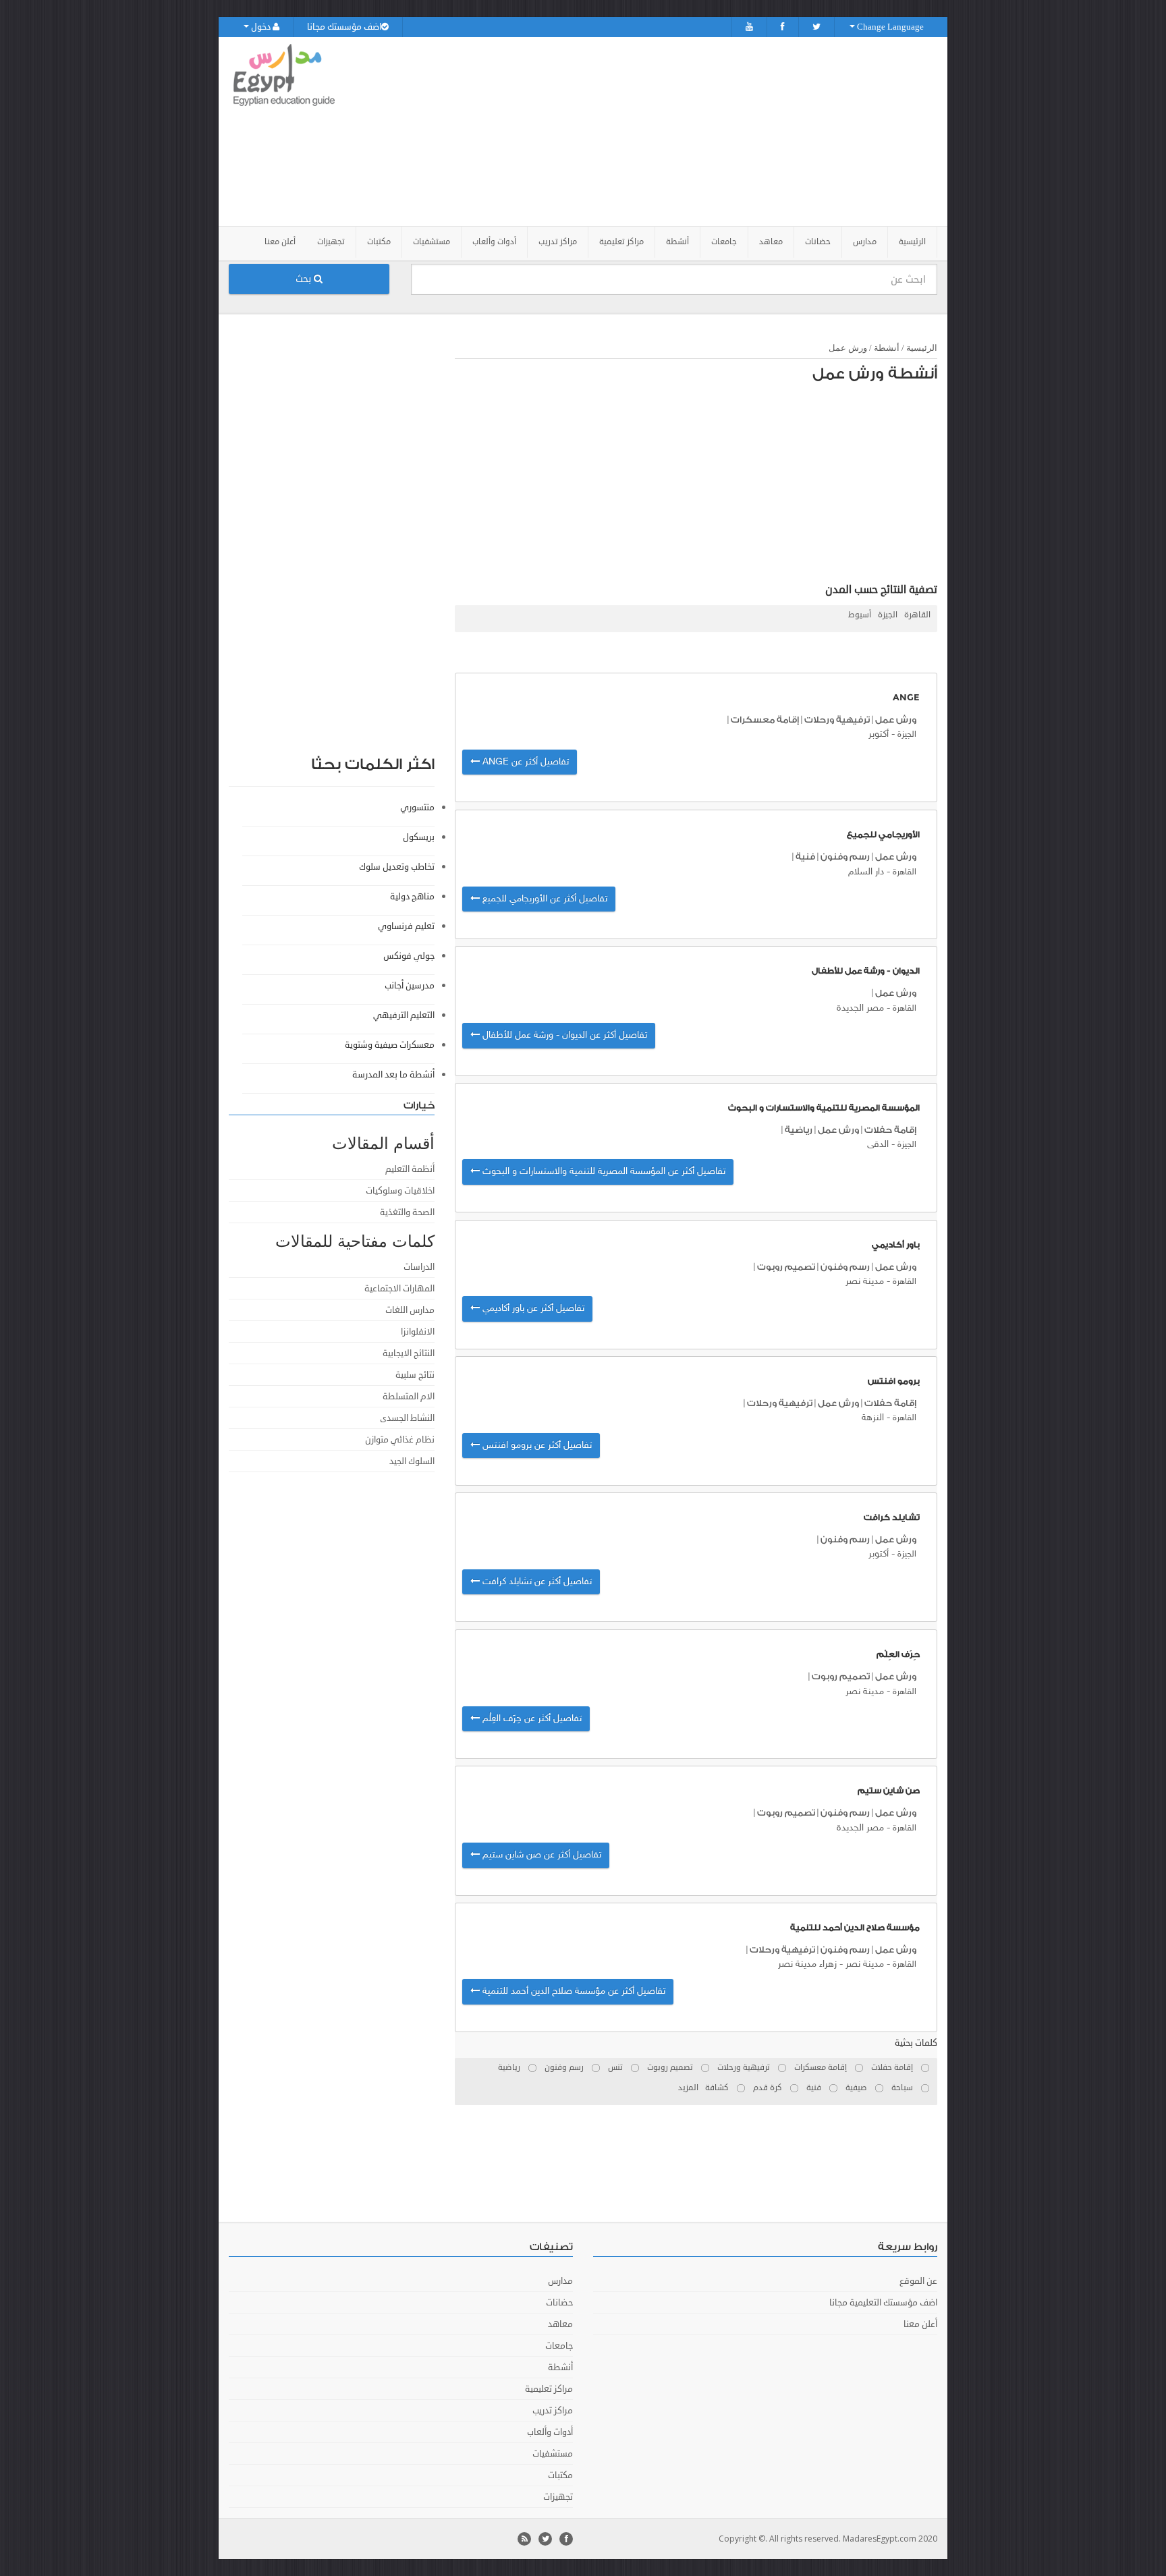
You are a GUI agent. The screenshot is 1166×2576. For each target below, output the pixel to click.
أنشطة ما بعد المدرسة (393, 1075)
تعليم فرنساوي (406, 926)
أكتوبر (879, 734)
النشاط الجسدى (407, 1418)
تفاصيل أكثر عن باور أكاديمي (532, 1309)
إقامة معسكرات (765, 720)
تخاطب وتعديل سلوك (397, 867)
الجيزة (888, 615)
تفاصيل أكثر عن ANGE (524, 762)
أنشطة (887, 348)
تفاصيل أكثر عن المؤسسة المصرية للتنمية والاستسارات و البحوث (603, 1172)
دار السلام (866, 872)
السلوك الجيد (412, 1461)
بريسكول (419, 837)
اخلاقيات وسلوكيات (400, 1191)
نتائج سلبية (415, 1375)
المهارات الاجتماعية (399, 1289)
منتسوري (417, 808)
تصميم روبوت (786, 1267)
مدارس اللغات (410, 1310)
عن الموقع (918, 2281)
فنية (805, 857)
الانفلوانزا (418, 1332)
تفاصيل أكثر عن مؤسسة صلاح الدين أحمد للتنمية (573, 1991)
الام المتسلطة (409, 1397)
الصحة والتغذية (407, 1212)
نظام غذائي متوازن (400, 1440)
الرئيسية (912, 242)
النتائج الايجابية (409, 1353)
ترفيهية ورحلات (837, 720)
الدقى (878, 1145)
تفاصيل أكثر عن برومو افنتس (536, 1446)
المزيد (688, 2088)
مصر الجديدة (860, 1008)
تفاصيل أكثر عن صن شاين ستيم (540, 1855)
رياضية (799, 1130)
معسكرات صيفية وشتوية (390, 1045)
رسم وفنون (845, 857)
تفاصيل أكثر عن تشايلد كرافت (536, 1582)
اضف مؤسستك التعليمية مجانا (883, 2303)
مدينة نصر (865, 1282)
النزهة (873, 1418)
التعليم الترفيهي (404, 1015)
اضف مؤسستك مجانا (344, 27)
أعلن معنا (280, 242)
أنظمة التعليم (410, 1169)
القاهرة (917, 615)
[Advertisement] (659, 132)
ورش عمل (848, 348)
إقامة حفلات (890, 1130)
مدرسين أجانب (410, 986)
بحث (305, 279)
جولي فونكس (409, 956)
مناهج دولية (412, 897)
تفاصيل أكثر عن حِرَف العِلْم (531, 1719)
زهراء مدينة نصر (807, 1964)
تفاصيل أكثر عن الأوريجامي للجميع (544, 899)
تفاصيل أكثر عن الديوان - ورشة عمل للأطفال (563, 1035)
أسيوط (860, 615)
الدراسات (419, 1267)
